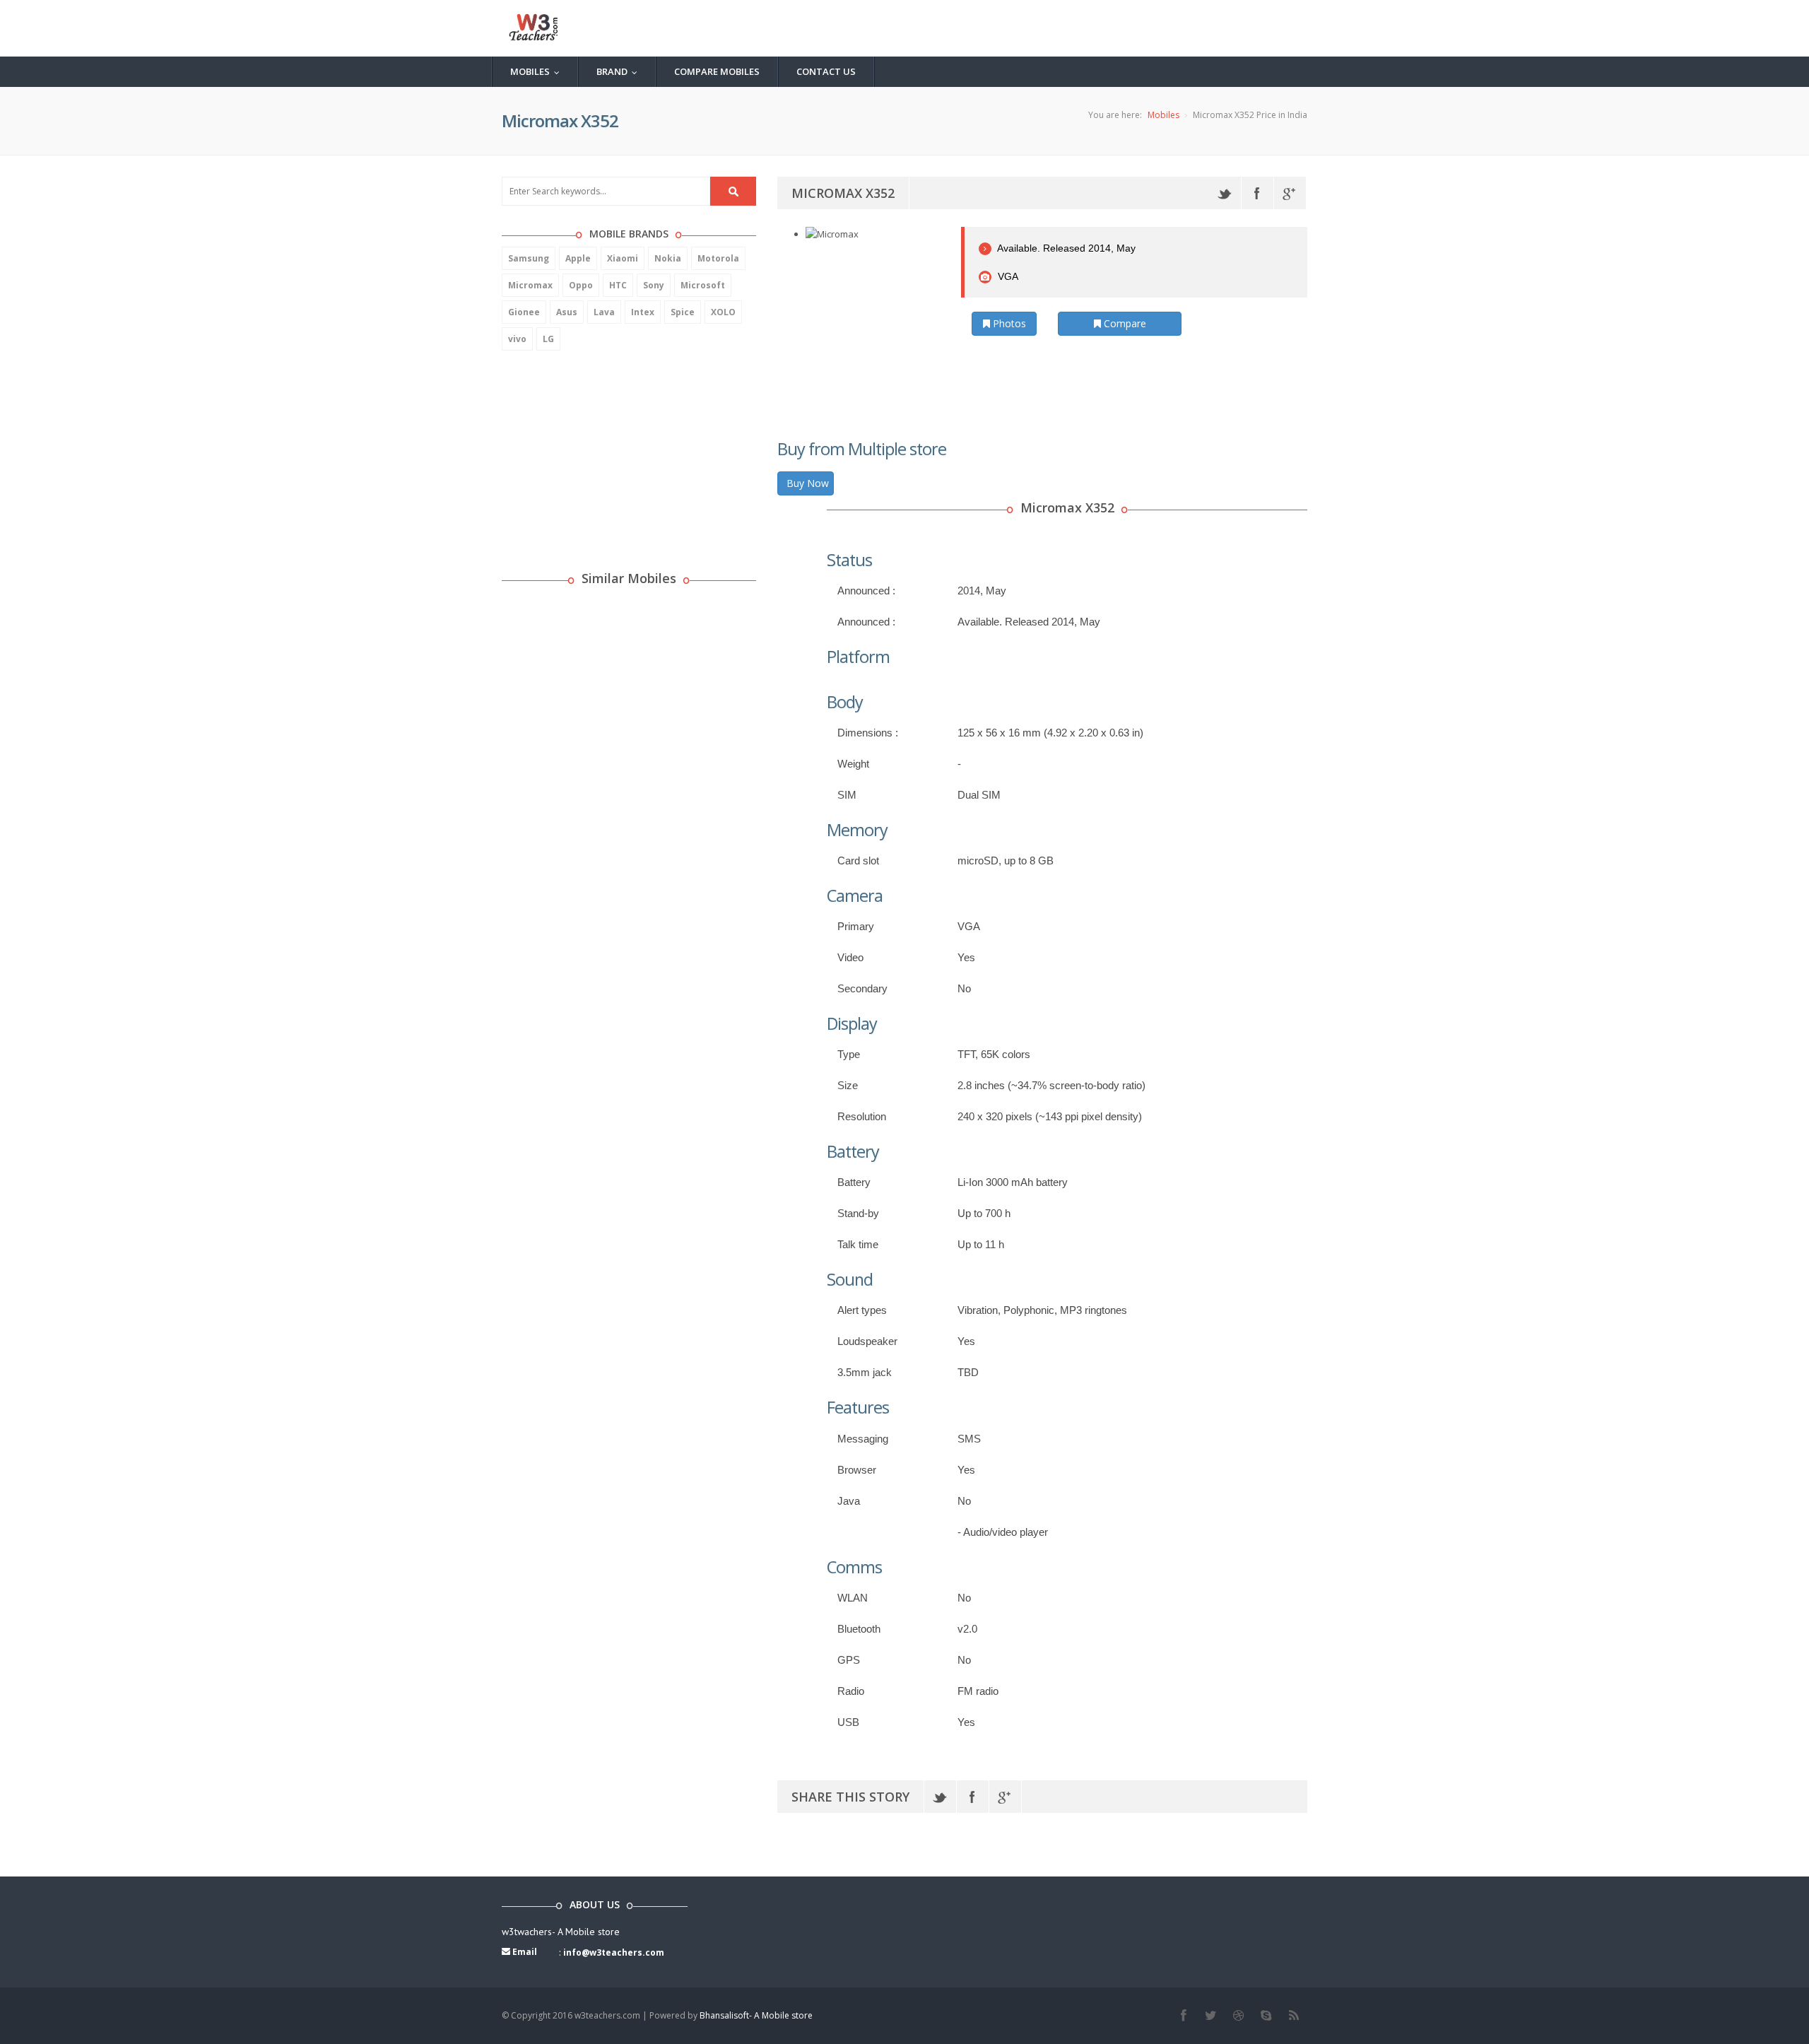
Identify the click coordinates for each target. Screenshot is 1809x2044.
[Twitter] (1225, 193)
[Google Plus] (1290, 193)
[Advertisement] (608, 453)
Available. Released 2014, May (1065, 248)
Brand (620, 71)
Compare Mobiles (717, 71)
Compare (1124, 323)
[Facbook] (1183, 2016)
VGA (1007, 276)
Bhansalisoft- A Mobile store (756, 2015)
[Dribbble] (1238, 2016)
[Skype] (1266, 2016)
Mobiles (538, 71)
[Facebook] (1257, 193)
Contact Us (826, 71)
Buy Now (808, 483)
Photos (1008, 323)
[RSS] (1294, 2016)
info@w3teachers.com (614, 1952)
